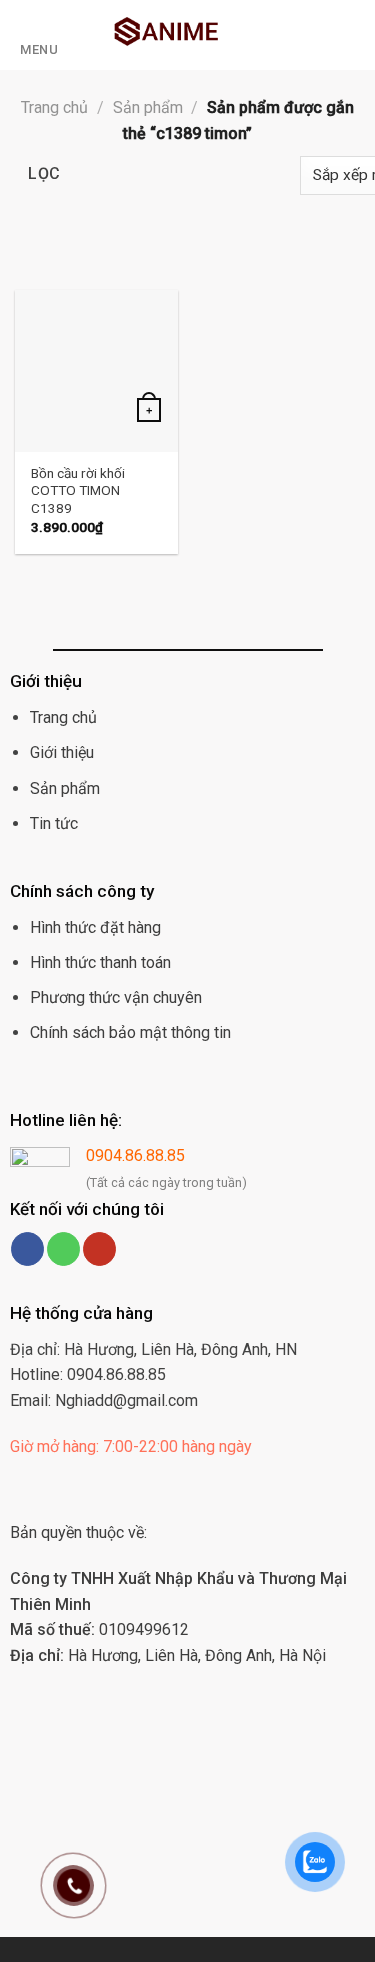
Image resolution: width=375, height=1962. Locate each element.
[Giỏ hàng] (287, 35)
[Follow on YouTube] (99, 1249)
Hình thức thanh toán (100, 962)
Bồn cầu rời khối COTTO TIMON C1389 (78, 490)
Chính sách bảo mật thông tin (130, 1032)
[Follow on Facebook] (27, 1249)
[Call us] (63, 1249)
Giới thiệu (62, 752)
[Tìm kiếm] (352, 35)
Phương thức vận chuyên (116, 997)
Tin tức (54, 823)
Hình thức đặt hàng (95, 927)
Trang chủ (54, 107)
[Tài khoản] (321, 35)
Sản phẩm (148, 107)
